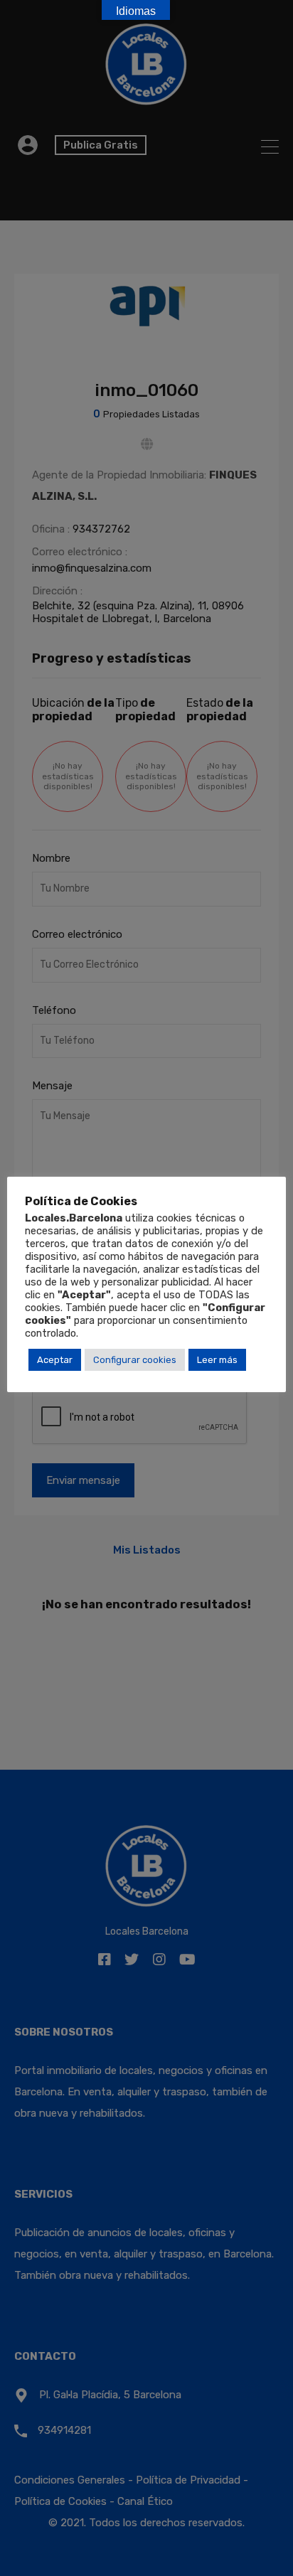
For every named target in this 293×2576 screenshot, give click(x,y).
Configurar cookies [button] (135, 1360)
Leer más (217, 1360)
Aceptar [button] (55, 1360)
